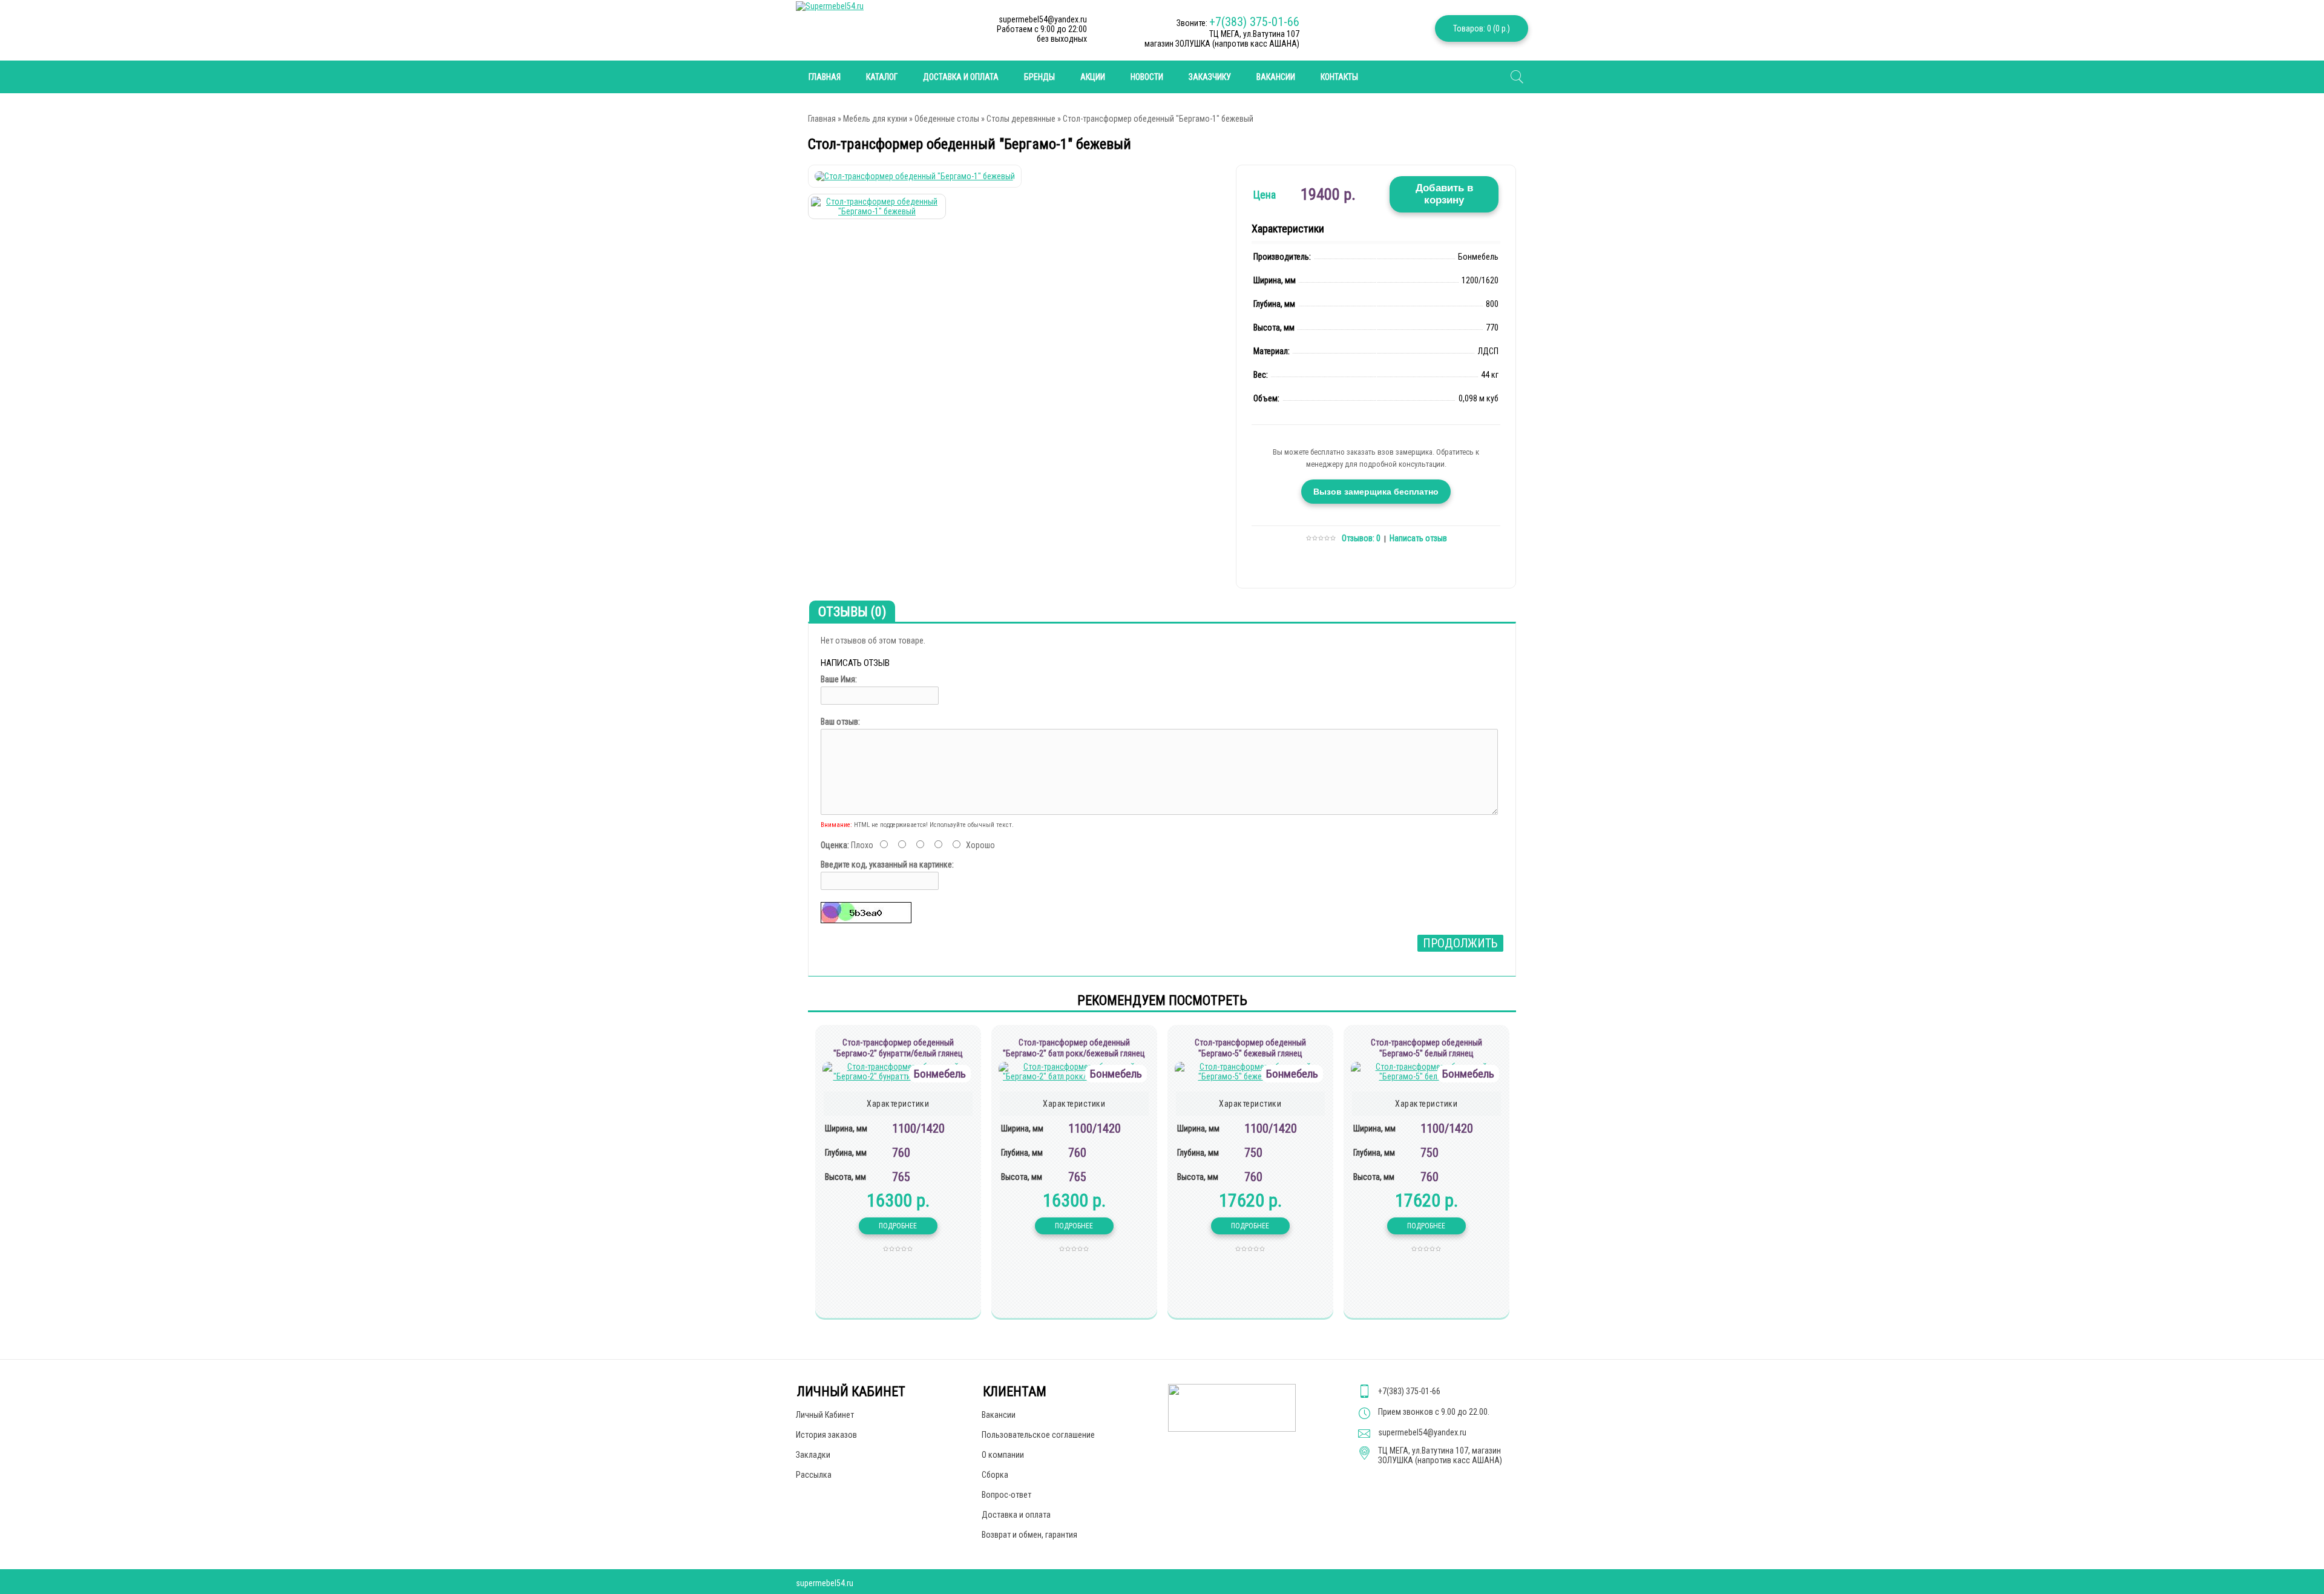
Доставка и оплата (961, 77)
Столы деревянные (1021, 119)
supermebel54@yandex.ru (1422, 1432)
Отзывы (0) (852, 612)
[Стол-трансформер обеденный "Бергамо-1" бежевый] (915, 176)
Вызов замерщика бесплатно (1376, 492)
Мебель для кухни (875, 119)
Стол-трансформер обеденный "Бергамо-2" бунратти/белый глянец (898, 1048)
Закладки (813, 1455)
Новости (1147, 77)
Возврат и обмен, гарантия (1029, 1535)
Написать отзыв (1418, 538)
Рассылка (814, 1475)
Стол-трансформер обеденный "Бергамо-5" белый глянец (1426, 1048)
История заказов (826, 1435)
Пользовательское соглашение (1038, 1435)
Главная (822, 119)
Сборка (995, 1475)
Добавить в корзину (1444, 194)
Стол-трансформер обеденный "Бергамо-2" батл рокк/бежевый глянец (1074, 1048)
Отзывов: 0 (1361, 538)
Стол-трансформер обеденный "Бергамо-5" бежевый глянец (1250, 1048)
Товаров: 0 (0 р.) (1482, 28)
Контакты (1339, 77)
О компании (1003, 1455)
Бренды (1039, 77)
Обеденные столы (947, 119)
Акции (1093, 77)
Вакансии (1276, 77)
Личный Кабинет (825, 1415)
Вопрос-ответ (1006, 1495)
